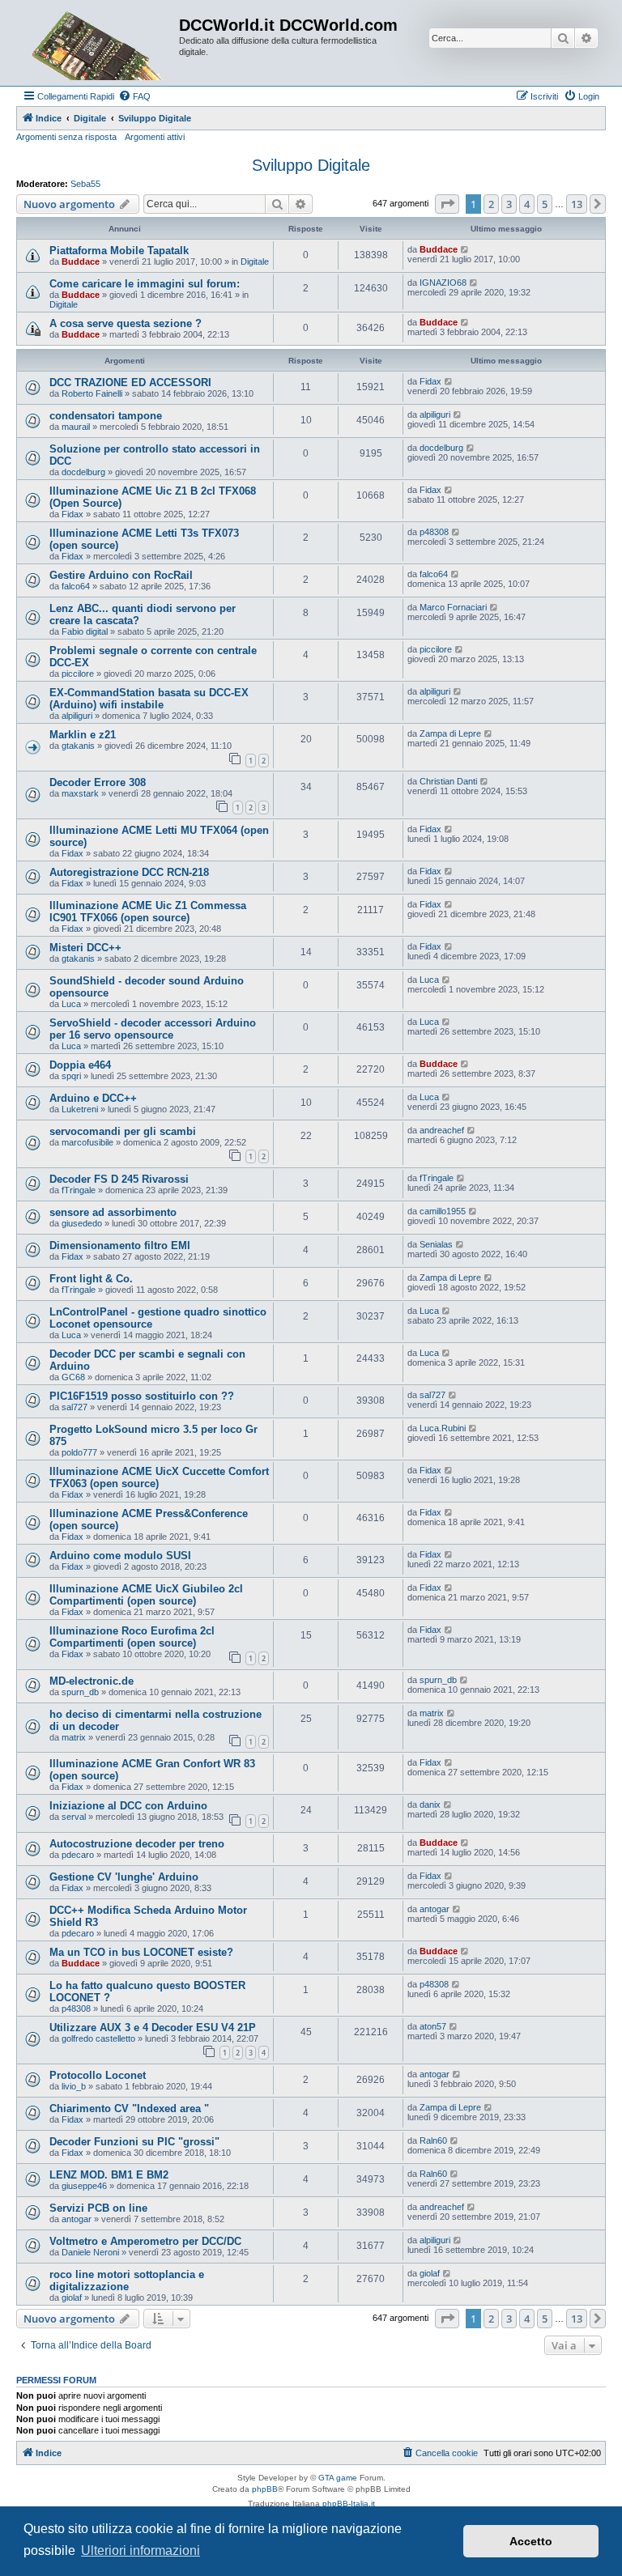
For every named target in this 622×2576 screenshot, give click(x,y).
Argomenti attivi (155, 137)
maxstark (80, 793)
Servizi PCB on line (98, 2208)
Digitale (255, 261)
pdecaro (78, 1855)
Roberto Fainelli (92, 393)
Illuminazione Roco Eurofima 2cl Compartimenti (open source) (132, 1637)
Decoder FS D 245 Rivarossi (119, 1179)
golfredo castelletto (98, 2038)
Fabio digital (85, 631)
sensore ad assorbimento (113, 1212)
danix (430, 1804)
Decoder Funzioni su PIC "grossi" (134, 2142)
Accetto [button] (531, 2541)
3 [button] (509, 204)
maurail (76, 427)
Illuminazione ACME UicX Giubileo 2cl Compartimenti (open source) (146, 1595)
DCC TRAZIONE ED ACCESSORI (130, 383)
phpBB (265, 2489)
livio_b (74, 2086)
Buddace (81, 261)
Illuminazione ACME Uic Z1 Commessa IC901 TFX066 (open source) (148, 912)
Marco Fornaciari (453, 607)
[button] (447, 204)
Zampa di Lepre (450, 733)
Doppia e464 (80, 1065)
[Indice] (100, 43)
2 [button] (491, 204)
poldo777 (79, 1452)
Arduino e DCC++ (93, 1098)
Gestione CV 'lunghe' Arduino (124, 1877)
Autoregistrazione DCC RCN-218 (129, 872)
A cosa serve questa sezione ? (126, 323)
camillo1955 (443, 1211)
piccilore (78, 674)
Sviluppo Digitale (311, 165)
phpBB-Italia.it (349, 2504)
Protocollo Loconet (98, 2075)
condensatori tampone (106, 416)
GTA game (338, 2478)
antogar (435, 1909)
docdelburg (83, 472)
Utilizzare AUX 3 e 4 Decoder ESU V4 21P (153, 2028)
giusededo (82, 1223)
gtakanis (78, 746)
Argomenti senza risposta (66, 137)
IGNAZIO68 (443, 283)
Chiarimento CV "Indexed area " (129, 2108)
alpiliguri (435, 414)
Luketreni (80, 1109)
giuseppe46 (84, 2186)
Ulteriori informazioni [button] (141, 2550)
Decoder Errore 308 (98, 782)
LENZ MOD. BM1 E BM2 (109, 2175)
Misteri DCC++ (85, 948)
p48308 (434, 532)
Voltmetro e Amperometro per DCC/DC (145, 2241)
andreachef (442, 1130)
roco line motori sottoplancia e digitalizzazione (127, 2281)
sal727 (75, 1407)
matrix (74, 1737)
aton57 (433, 2026)
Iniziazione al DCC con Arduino (128, 1806)
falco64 (76, 586)
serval (74, 1817)
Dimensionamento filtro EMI (120, 1245)
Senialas (436, 1244)
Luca (71, 1004)
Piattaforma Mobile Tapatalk (119, 251)
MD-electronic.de (92, 1681)
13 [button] (577, 204)
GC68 (73, 1377)
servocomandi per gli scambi (123, 1131)
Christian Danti (448, 781)
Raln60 (433, 2140)
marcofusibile (87, 1142)
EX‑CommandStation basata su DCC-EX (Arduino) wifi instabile (149, 699)
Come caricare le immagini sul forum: (145, 284)
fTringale (79, 1190)
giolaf (72, 2298)
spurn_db (80, 1692)
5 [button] (545, 204)
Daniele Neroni (90, 2252)
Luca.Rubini (443, 1428)
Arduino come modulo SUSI (120, 1556)
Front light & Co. (91, 1279)
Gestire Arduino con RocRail (121, 575)
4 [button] (527, 204)
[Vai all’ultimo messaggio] (465, 249)
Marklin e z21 (83, 735)
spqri (71, 1076)
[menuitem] (134, 96)
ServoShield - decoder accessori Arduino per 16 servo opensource (153, 1029)
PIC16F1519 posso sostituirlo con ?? (142, 1396)
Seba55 (85, 184)
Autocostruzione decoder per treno (137, 1844)
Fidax (430, 381)
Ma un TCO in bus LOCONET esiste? (141, 1952)
